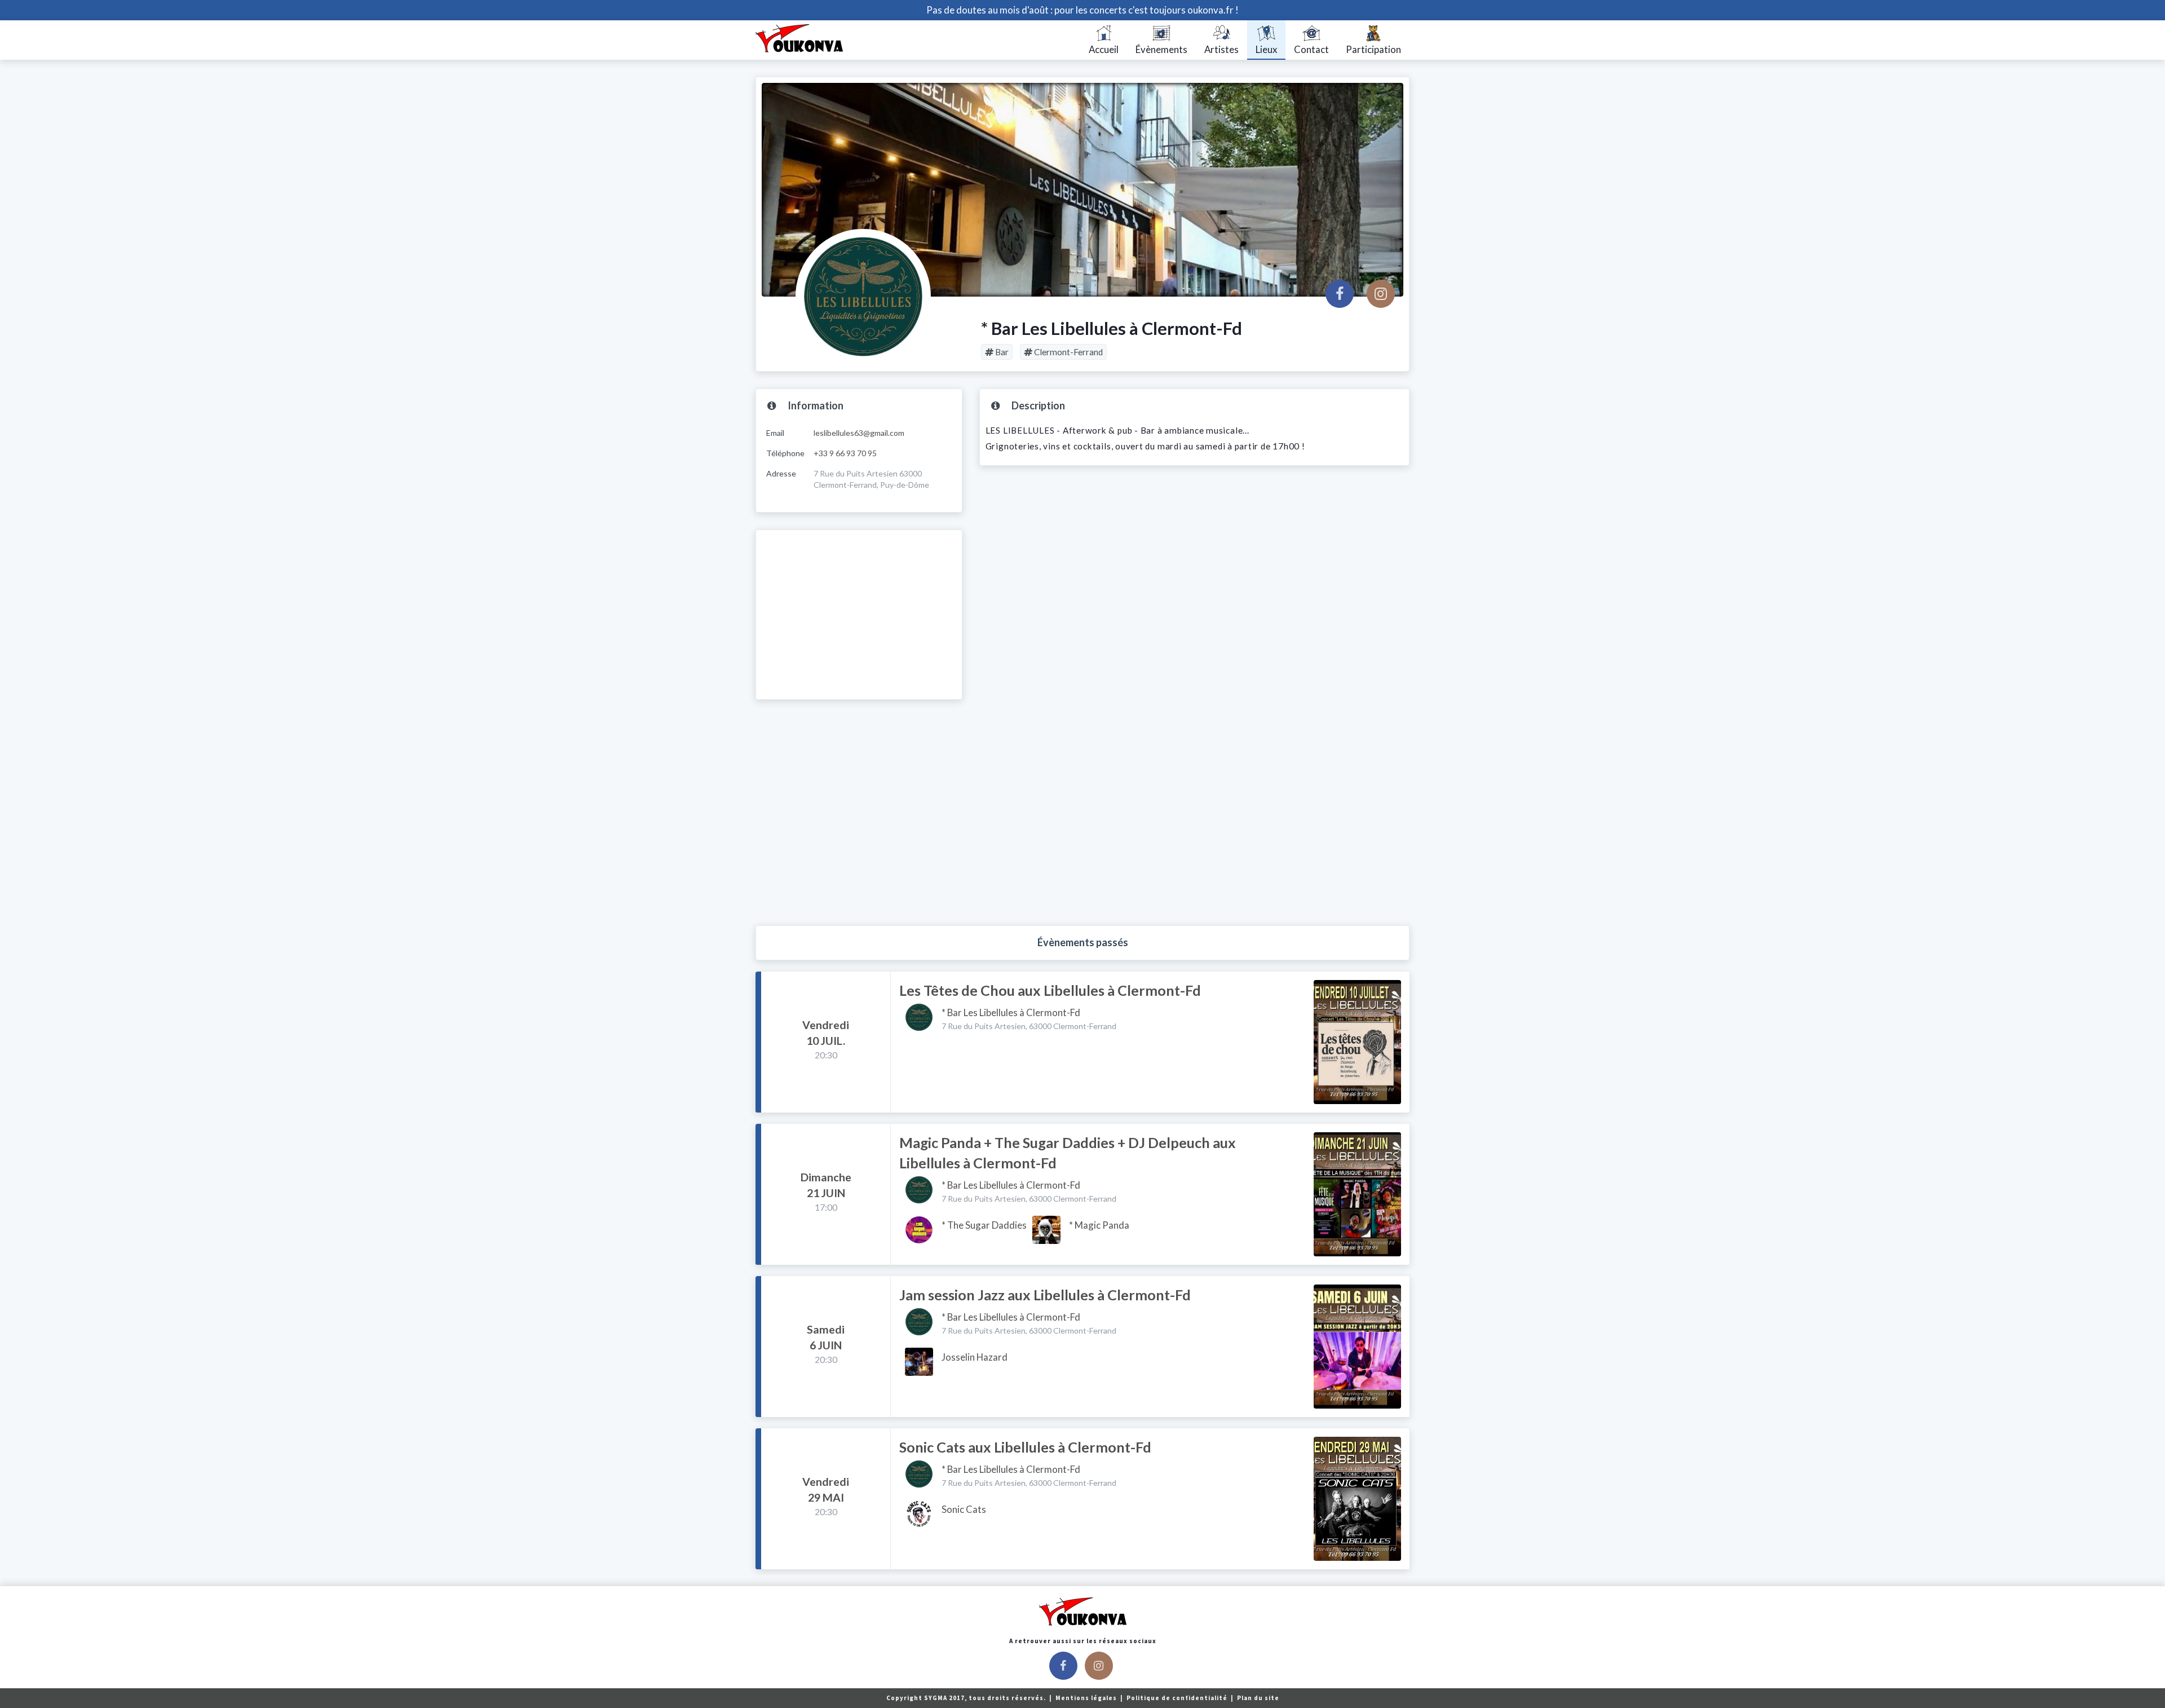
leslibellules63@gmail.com (859, 433)
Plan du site (1258, 1698)
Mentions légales (1087, 1698)
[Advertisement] (859, 615)
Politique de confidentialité (1178, 1698)
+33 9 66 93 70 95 (845, 453)
